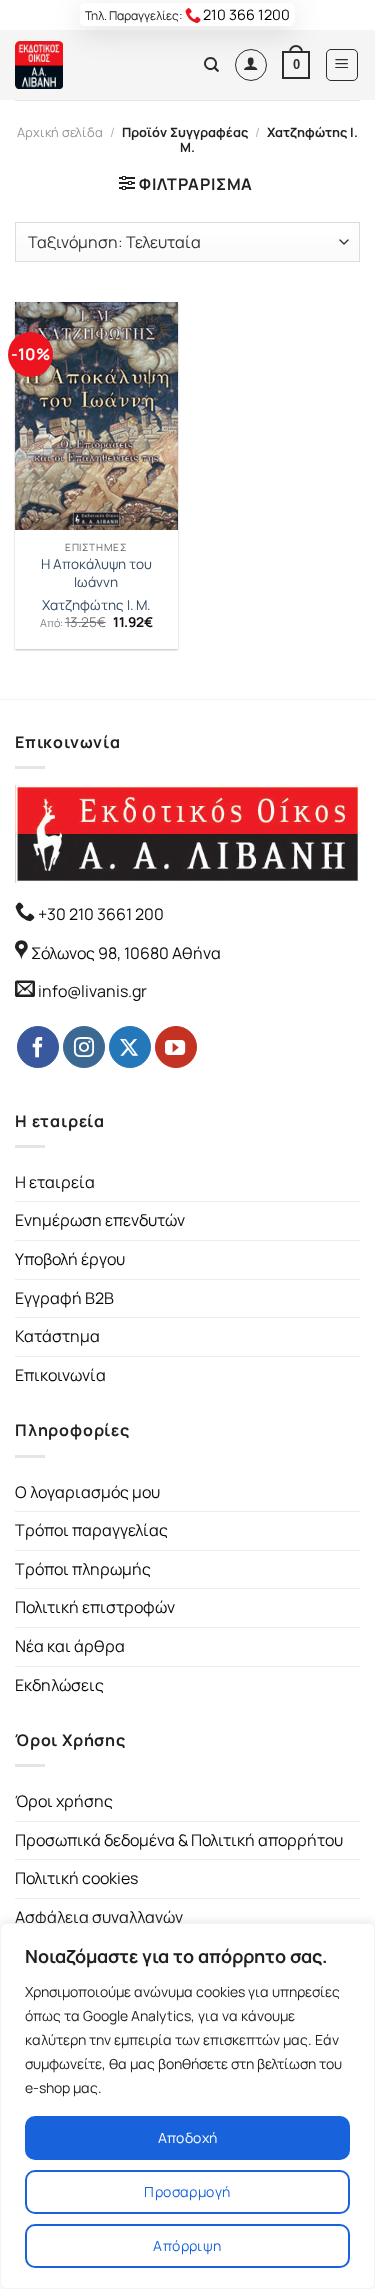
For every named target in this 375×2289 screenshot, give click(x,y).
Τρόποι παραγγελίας (91, 1530)
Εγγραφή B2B (64, 1298)
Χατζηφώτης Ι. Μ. (96, 605)
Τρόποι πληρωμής (83, 1569)
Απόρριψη (187, 2245)
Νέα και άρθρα (70, 1646)
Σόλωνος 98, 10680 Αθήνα (126, 953)
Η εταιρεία (55, 1182)
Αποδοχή (188, 2137)
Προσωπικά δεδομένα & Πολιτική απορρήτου (179, 1840)
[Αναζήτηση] (211, 65)
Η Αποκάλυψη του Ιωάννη (96, 573)
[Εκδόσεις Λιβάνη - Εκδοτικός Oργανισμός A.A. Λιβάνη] (82, 65)
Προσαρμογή (187, 2191)
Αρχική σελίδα (60, 132)
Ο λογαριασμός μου (87, 1492)
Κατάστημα (57, 1336)
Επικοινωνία (60, 1375)
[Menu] (342, 65)
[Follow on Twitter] (130, 1047)
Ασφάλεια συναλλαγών (99, 1917)
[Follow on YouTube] (176, 1047)
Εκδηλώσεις (59, 1685)
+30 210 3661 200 (99, 914)
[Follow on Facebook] (38, 1047)
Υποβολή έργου (70, 1259)
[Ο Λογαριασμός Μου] (251, 65)
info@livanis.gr (92, 991)
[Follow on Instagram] (84, 1047)
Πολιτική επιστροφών (95, 1607)
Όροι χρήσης (64, 1801)
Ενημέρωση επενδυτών (100, 1220)
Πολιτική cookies (76, 1878)
